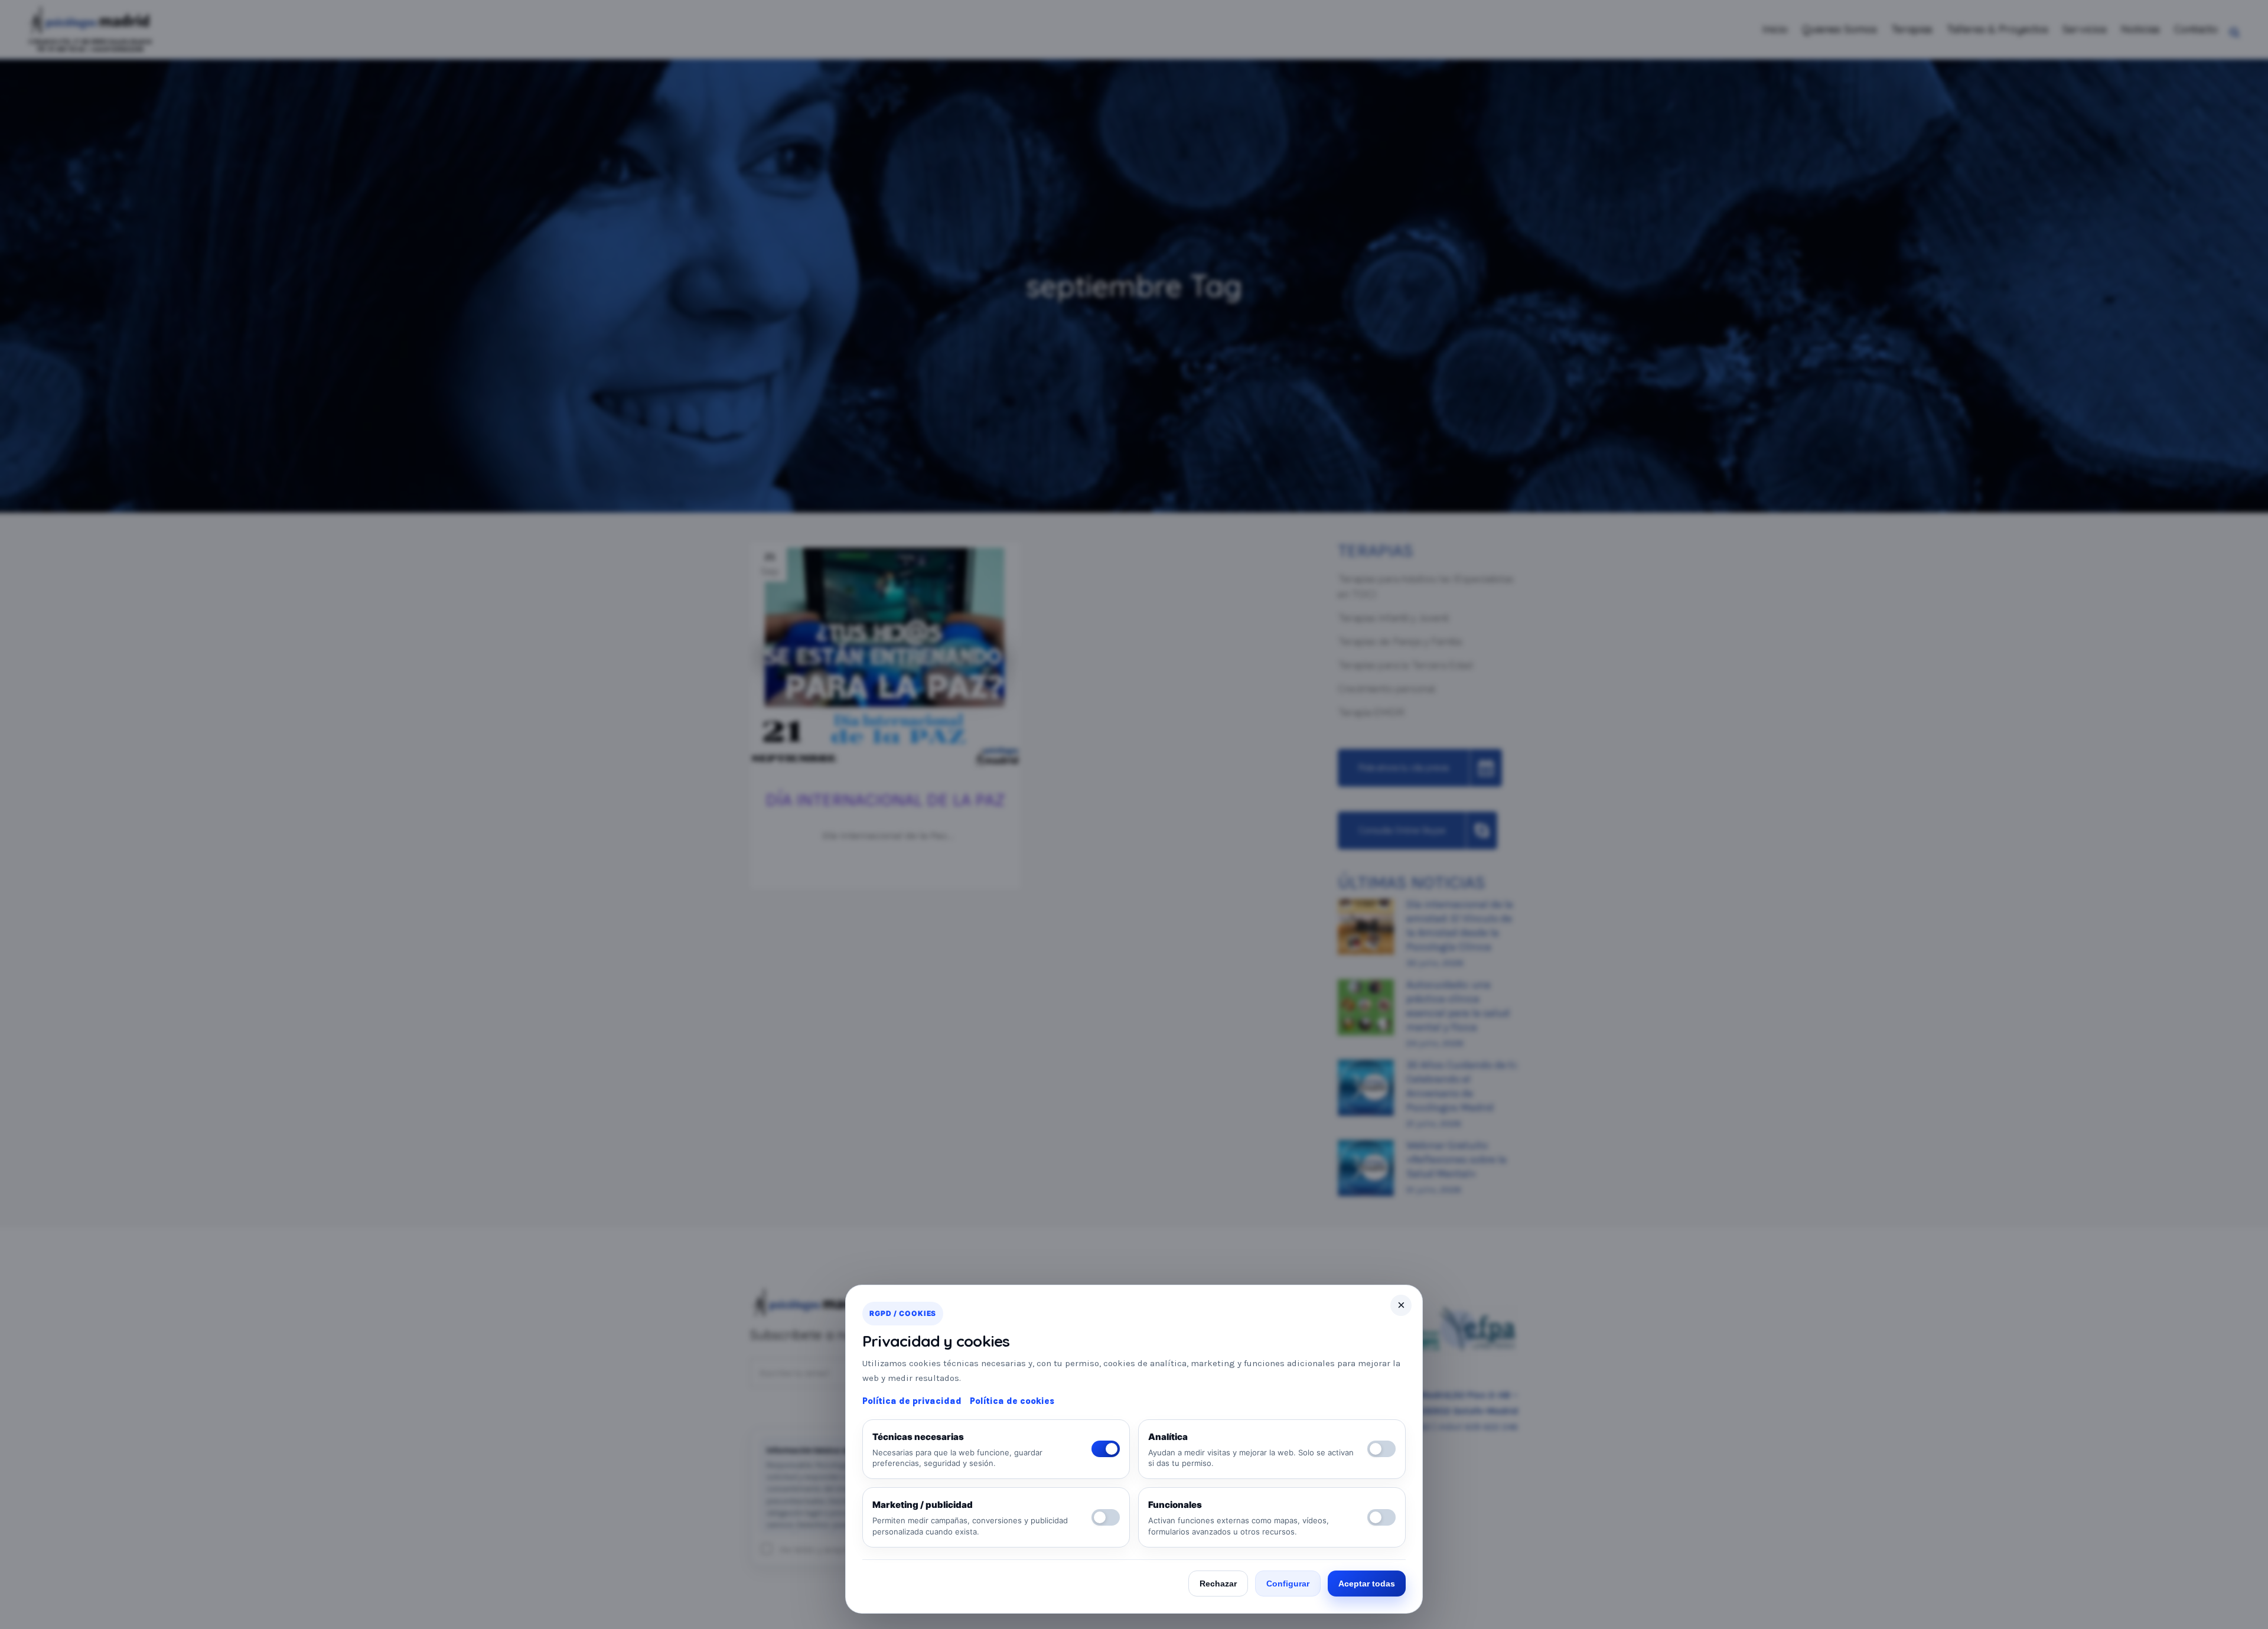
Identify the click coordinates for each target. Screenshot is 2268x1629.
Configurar (1288, 1584)
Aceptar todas (1367, 1584)
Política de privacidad (912, 1401)
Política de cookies (1012, 1401)
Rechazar (1218, 1584)
